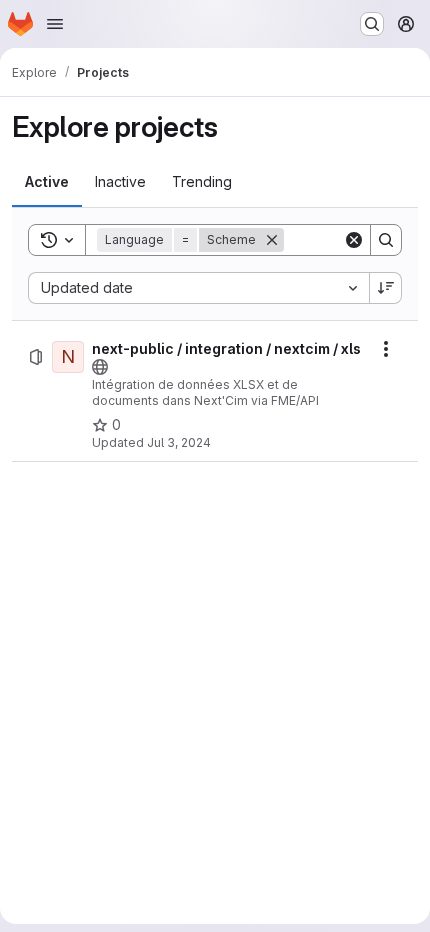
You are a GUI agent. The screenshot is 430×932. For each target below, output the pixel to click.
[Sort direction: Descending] (386, 288)
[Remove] (272, 240)
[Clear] (354, 240)
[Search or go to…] (372, 24)
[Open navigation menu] (55, 24)
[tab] (47, 182)
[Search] (386, 240)
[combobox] (198, 288)
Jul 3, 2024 (179, 442)
